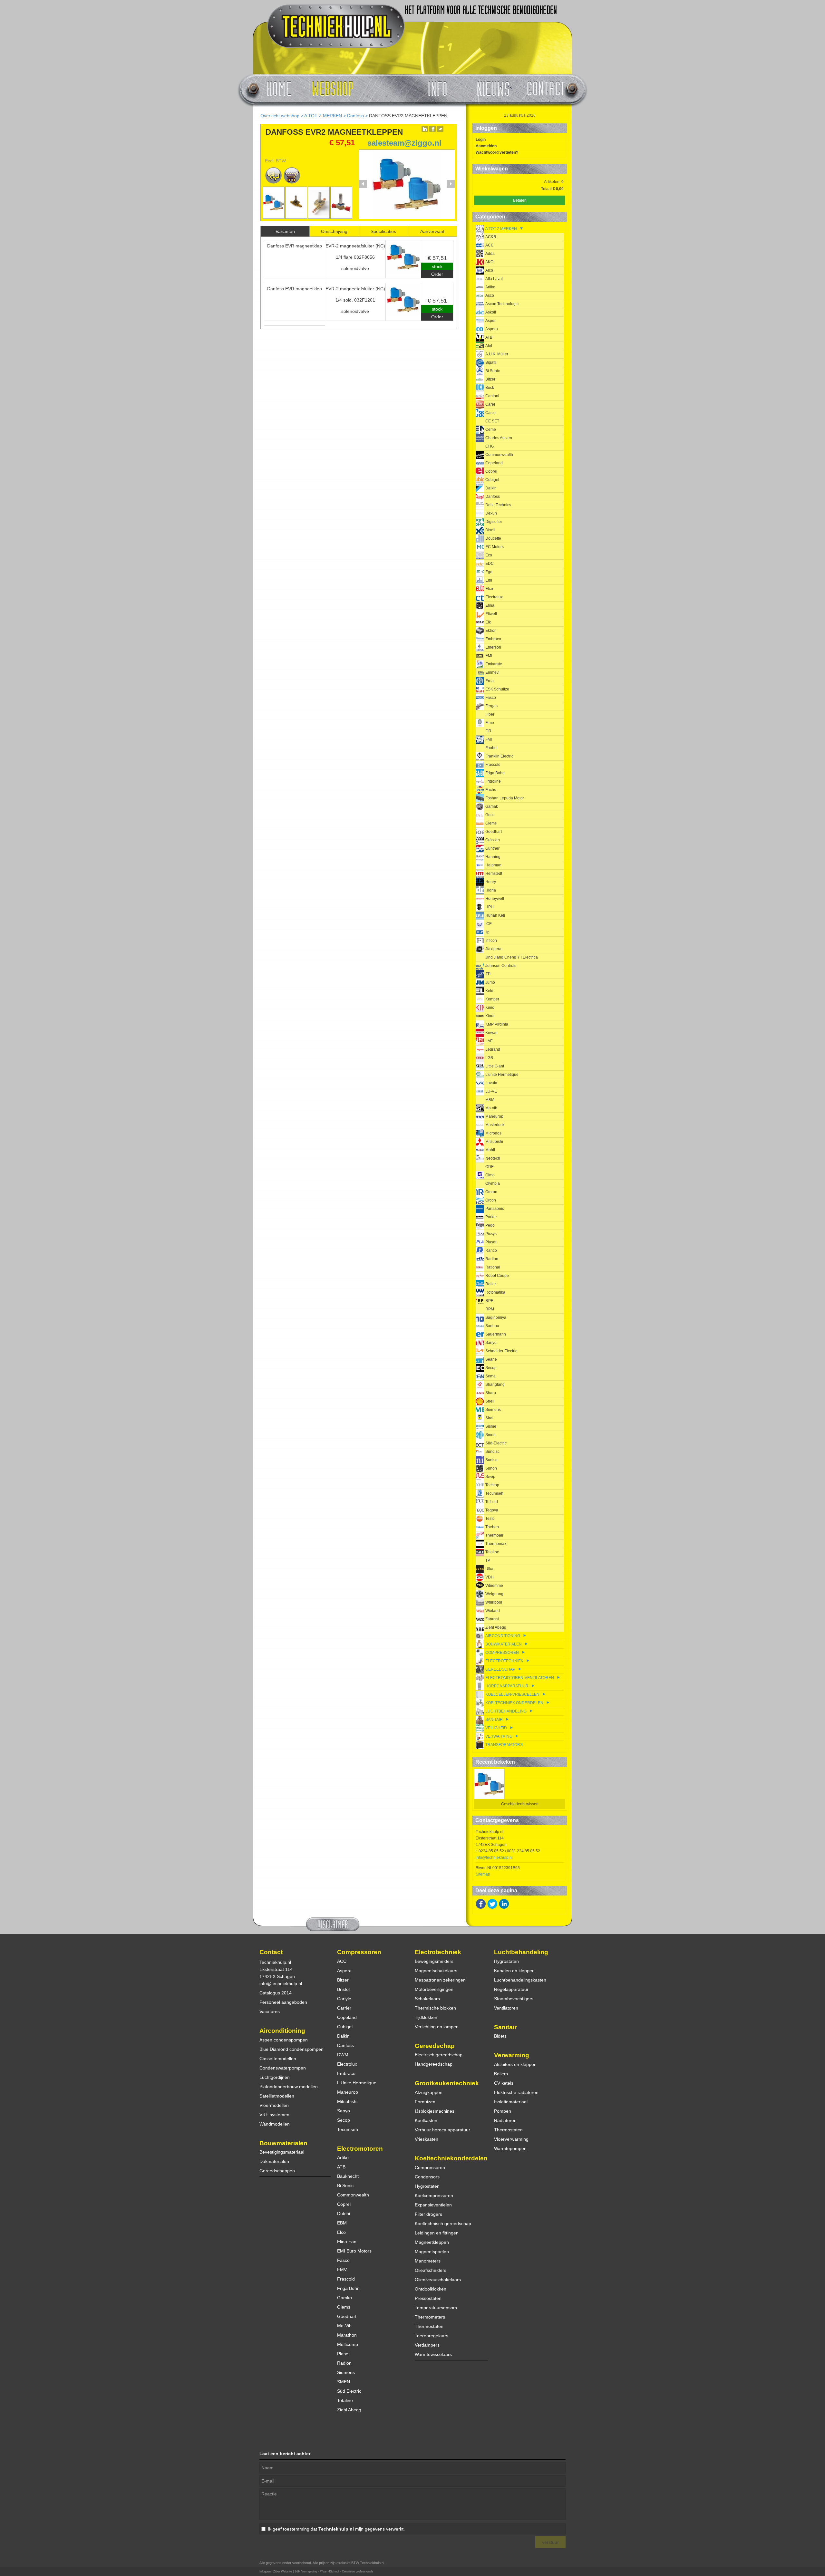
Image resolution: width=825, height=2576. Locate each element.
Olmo (490, 1175)
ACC (490, 245)
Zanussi (492, 1619)
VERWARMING (499, 1736)
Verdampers (427, 2345)
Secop (491, 1368)
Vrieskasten (427, 2139)
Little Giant (495, 1066)
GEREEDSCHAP (500, 1669)
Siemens (493, 1410)
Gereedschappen (277, 2171)
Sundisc (492, 1452)
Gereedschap (435, 2046)
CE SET (492, 421)
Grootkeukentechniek (447, 2083)
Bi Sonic (493, 371)
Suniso (491, 1460)
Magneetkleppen (432, 2242)
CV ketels (504, 2083)
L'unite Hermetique (502, 1075)
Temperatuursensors (436, 2308)
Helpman (493, 865)
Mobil (490, 1150)
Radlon (492, 1259)
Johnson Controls (501, 966)
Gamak (492, 806)
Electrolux (494, 597)
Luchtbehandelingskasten (520, 1980)
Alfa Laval (494, 279)
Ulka (489, 1569)
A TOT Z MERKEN (323, 116)
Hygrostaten (427, 2186)
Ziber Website (283, 2571)
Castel (491, 413)
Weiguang (494, 1594)
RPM (490, 1309)
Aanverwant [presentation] (432, 231)
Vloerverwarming (511, 2139)
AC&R (491, 237)
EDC (490, 564)
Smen (490, 1435)
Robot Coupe (497, 1276)
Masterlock (495, 1125)
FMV (342, 2270)
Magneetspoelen (432, 2252)
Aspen (491, 321)
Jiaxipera (493, 949)
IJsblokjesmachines (435, 2111)
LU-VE (491, 1091)
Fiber (490, 714)
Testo (490, 1519)
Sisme (491, 1426)
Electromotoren (360, 2149)
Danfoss (355, 116)
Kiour (490, 1016)
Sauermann (496, 1334)
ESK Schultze (497, 689)
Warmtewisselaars (433, 2354)
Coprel (491, 471)
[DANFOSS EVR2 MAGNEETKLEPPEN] (407, 217)
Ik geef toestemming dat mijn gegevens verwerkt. (336, 2529)
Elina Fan (347, 2242)
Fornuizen (425, 2102)
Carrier (344, 2008)
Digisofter (494, 522)
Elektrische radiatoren (516, 2092)
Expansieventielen (433, 2205)
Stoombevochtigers (514, 1999)
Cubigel (492, 480)
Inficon (491, 941)
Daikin (491, 488)
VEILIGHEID (496, 1728)
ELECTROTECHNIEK (504, 1661)
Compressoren (359, 1952)
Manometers (428, 2261)
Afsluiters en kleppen (515, 2064)
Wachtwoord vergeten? (497, 152)
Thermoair (494, 1535)
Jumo (490, 982)
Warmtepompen (510, 2148)
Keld (489, 991)
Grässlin (493, 840)
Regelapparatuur (511, 1989)
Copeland (494, 463)
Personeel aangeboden (283, 2002)
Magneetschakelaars (436, 1971)
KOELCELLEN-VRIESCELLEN (512, 1694)
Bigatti (491, 362)
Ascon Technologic (502, 304)
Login (481, 140)
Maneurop (494, 1116)
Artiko (490, 287)
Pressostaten (428, 2298)
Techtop (492, 1485)
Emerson (493, 647)
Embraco (493, 639)
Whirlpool (494, 1602)
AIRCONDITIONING (503, 1636)
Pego (490, 1225)
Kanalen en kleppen (514, 1971)
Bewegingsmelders (434, 1961)
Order (437, 274)
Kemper (492, 999)
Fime (490, 723)
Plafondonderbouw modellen (289, 2087)
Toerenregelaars (432, 2336)
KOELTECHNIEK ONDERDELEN (514, 1703)
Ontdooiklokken (431, 2289)
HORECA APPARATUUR (507, 1686)
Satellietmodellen (277, 2096)
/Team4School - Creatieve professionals (347, 2571)
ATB (489, 337)
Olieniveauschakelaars (438, 2280)
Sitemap (483, 1874)
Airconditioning (282, 2031)
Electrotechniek (438, 1952)
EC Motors (495, 547)
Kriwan (491, 1033)
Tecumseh (494, 1493)
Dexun (491, 513)
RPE (489, 1301)
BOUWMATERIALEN (504, 1644)
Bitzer (490, 379)
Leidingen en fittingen (437, 2233)
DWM (343, 2055)
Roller (491, 1284)
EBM (342, 2223)
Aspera (492, 329)
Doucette (493, 538)
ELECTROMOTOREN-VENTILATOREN (520, 1678)
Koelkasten (426, 2120)
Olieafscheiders (431, 2270)
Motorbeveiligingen (434, 1989)
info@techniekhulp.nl (494, 1857)
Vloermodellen (274, 2105)
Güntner (492, 848)
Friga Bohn (495, 773)
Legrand (493, 1049)
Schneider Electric (501, 1351)
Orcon (491, 1200)
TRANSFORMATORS (504, 1745)
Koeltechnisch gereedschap (443, 2224)
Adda (490, 254)
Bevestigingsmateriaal (282, 2152)
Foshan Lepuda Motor (505, 798)
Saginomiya (496, 1317)
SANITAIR (494, 1720)
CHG (490, 446)
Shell (490, 1401)
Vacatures (270, 2012)
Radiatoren (505, 2120)
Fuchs (491, 790)
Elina (490, 605)
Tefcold (492, 1502)
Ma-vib (491, 1108)
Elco (489, 589)
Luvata (491, 1083)
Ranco (491, 1250)
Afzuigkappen (429, 2092)
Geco (490, 815)
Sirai (489, 1418)
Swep (490, 1477)
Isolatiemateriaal (511, 2102)
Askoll (491, 312)
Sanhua (492, 1326)
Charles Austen (499, 438)
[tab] (285, 231)
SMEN (344, 2382)
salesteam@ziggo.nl (404, 143)
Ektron (491, 631)
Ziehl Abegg (496, 1627)
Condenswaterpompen (283, 2068)
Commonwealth (499, 455)
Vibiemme (494, 1586)
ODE (490, 1167)
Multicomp (348, 2344)
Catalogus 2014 (276, 1993)
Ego (489, 572)
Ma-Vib (344, 2326)
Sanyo (491, 1343)
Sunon (491, 1468)
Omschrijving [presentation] (334, 231)
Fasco (491, 698)
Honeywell (495, 899)
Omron (491, 1192)
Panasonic (495, 1209)
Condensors (427, 2177)
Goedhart (494, 832)
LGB (489, 1058)
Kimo (490, 1008)
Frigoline (493, 781)
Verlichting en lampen (437, 2027)
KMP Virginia (497, 1024)
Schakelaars (427, 1999)
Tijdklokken (426, 2017)
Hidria (491, 890)
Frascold (493, 765)
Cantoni (492, 396)
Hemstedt (494, 873)
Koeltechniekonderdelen (451, 2158)
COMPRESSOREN (502, 1653)
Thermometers (430, 2317)
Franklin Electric (499, 756)
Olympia (493, 1183)
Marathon (347, 2335)
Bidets (500, 2036)
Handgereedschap (434, 2064)
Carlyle (344, 1999)
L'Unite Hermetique (357, 2083)
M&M (490, 1100)
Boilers (501, 2074)
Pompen (503, 2111)
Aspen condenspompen (284, 2040)
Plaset (491, 1242)
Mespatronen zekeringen (440, 1980)
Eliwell (491, 614)
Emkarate (494, 664)
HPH (490, 907)
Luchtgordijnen (275, 2077)
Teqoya (492, 1510)
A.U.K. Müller (497, 354)
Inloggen (265, 2571)
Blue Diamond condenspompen (291, 2049)
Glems (491, 823)
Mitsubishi (494, 1142)
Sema (490, 1376)
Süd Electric (349, 2391)
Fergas (491, 706)
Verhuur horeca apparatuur (442, 2130)
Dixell (490, 530)
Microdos (493, 1133)
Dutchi (344, 2214)
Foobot (491, 748)
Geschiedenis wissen (520, 1804)
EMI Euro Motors (354, 2251)
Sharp (491, 1393)
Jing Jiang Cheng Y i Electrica (512, 957)
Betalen (520, 200)
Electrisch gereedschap (439, 2055)
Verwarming (512, 2055)
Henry (491, 882)
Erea (490, 681)
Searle (491, 1359)
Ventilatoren (506, 2008)
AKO (489, 262)
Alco (489, 270)
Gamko (345, 2298)
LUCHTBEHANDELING (506, 1711)
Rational (493, 1267)
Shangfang (495, 1384)
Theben (492, 1527)
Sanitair (505, 2027)
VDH (490, 1577)
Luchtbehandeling (521, 1952)
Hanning (493, 857)
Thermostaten (429, 2326)
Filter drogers (428, 2214)
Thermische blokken (435, 2008)
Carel (490, 404)
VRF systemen (274, 2115)
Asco (490, 295)
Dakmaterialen (274, 2161)
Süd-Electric (496, 1443)
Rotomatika (495, 1292)
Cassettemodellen (278, 2059)
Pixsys (491, 1234)
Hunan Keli (495, 915)
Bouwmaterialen (283, 2143)
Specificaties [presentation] (383, 231)
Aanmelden (486, 146)
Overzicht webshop (280, 116)
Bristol (343, 1989)
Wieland (493, 1611)
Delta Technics (498, 505)
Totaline (492, 1552)
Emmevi (492, 672)
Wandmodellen (275, 2124)
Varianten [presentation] (285, 231)
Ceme (491, 429)
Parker (491, 1217)
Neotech (493, 1158)
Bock (490, 388)
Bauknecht (348, 2176)
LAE (489, 1041)
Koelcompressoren (434, 2195)
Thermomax (496, 1544)
